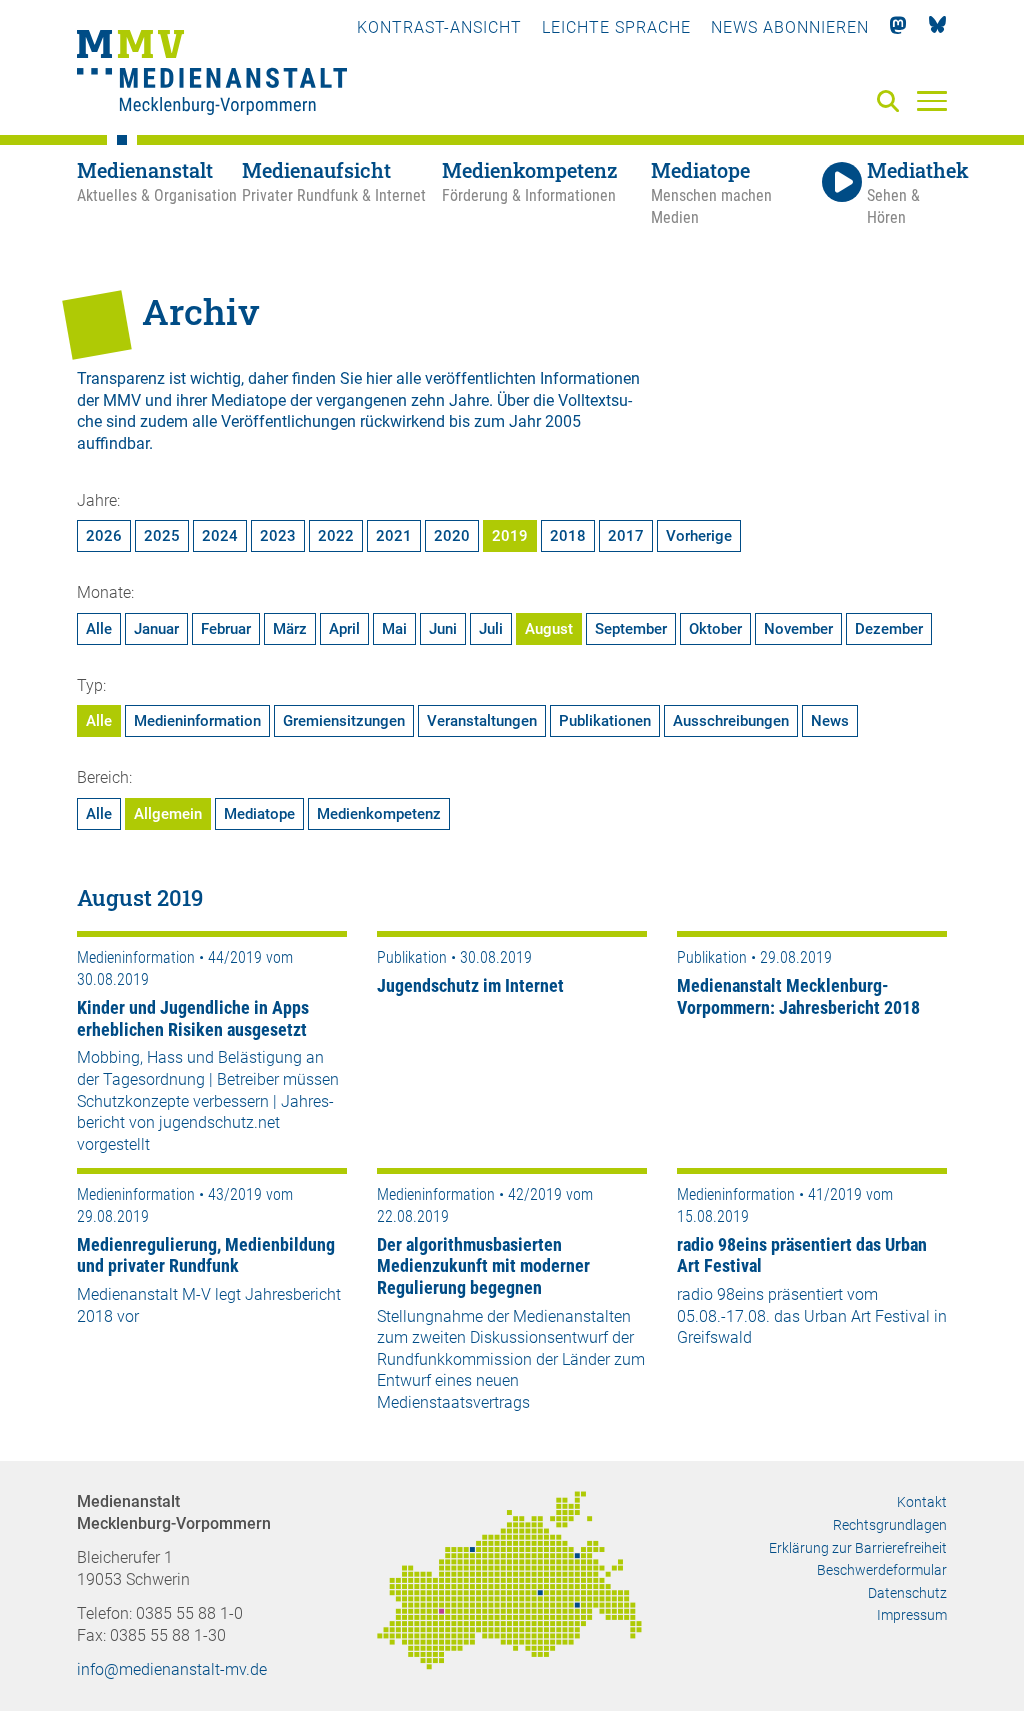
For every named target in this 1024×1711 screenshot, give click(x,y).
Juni (443, 629)
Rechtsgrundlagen (890, 1525)
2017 (626, 536)
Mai (394, 629)
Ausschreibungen (731, 721)
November (798, 629)
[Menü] (932, 100)
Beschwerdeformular (882, 1570)
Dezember (889, 629)
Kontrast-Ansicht (439, 27)
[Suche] (892, 102)
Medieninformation (197, 721)
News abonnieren (790, 27)
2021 (394, 536)
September (631, 629)
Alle (99, 629)
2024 (220, 536)
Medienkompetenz (379, 814)
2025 (162, 536)
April (344, 629)
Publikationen (605, 721)
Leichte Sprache (616, 27)
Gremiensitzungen (344, 721)
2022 (336, 536)
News (830, 721)
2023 (278, 536)
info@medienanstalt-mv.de (172, 1669)
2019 (510, 536)
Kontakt (922, 1502)
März (290, 629)
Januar (156, 629)
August (549, 629)
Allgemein (168, 814)
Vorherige (699, 536)
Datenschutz (907, 1593)
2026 (104, 536)
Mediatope (259, 814)
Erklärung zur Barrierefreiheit (858, 1548)
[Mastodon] (898, 27)
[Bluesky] (937, 27)
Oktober (715, 629)
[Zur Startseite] (212, 75)
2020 (452, 536)
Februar (226, 629)
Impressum (912, 1615)
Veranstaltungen (482, 721)
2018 (568, 536)
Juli (491, 629)
